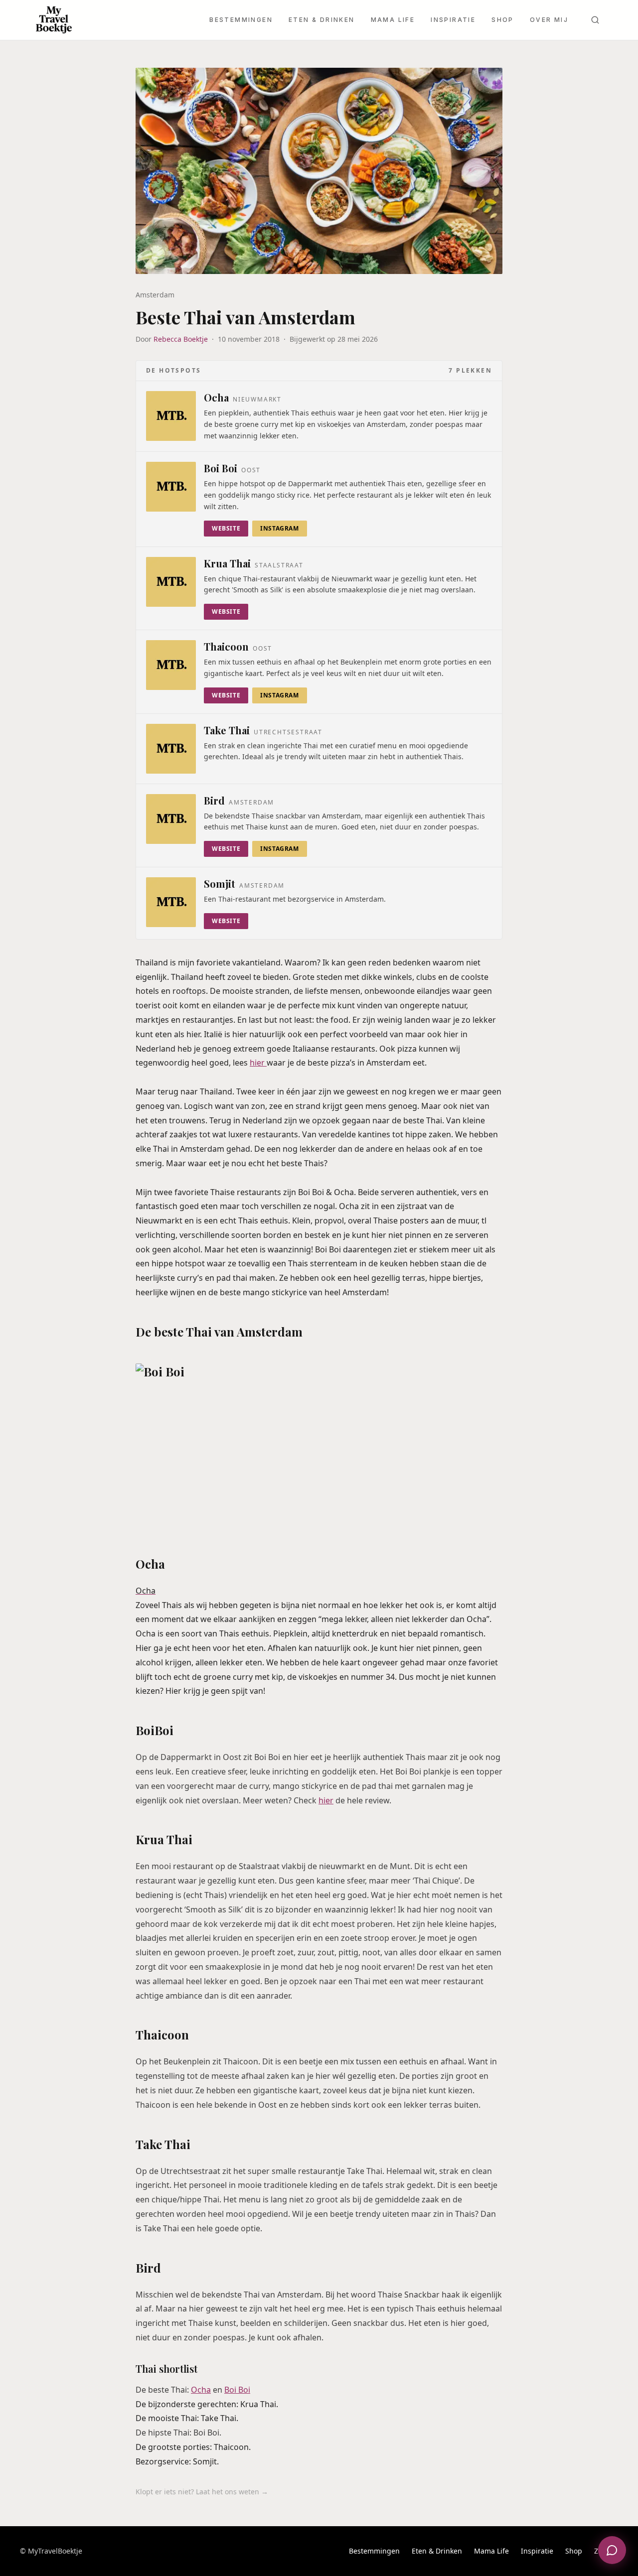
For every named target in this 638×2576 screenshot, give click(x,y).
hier (258, 1063)
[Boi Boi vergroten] (171, 487)
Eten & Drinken (322, 20)
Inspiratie (453, 20)
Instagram (279, 528)
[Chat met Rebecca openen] (612, 2550)
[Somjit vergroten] (171, 902)
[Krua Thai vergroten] (171, 582)
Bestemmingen (241, 20)
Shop (503, 20)
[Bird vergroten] (171, 819)
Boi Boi (237, 2390)
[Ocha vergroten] (171, 416)
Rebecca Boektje (181, 339)
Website (226, 528)
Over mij (549, 20)
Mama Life (393, 20)
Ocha (201, 2390)
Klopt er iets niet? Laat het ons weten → (202, 2492)
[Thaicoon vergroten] (171, 665)
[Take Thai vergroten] (171, 749)
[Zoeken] (595, 20)
